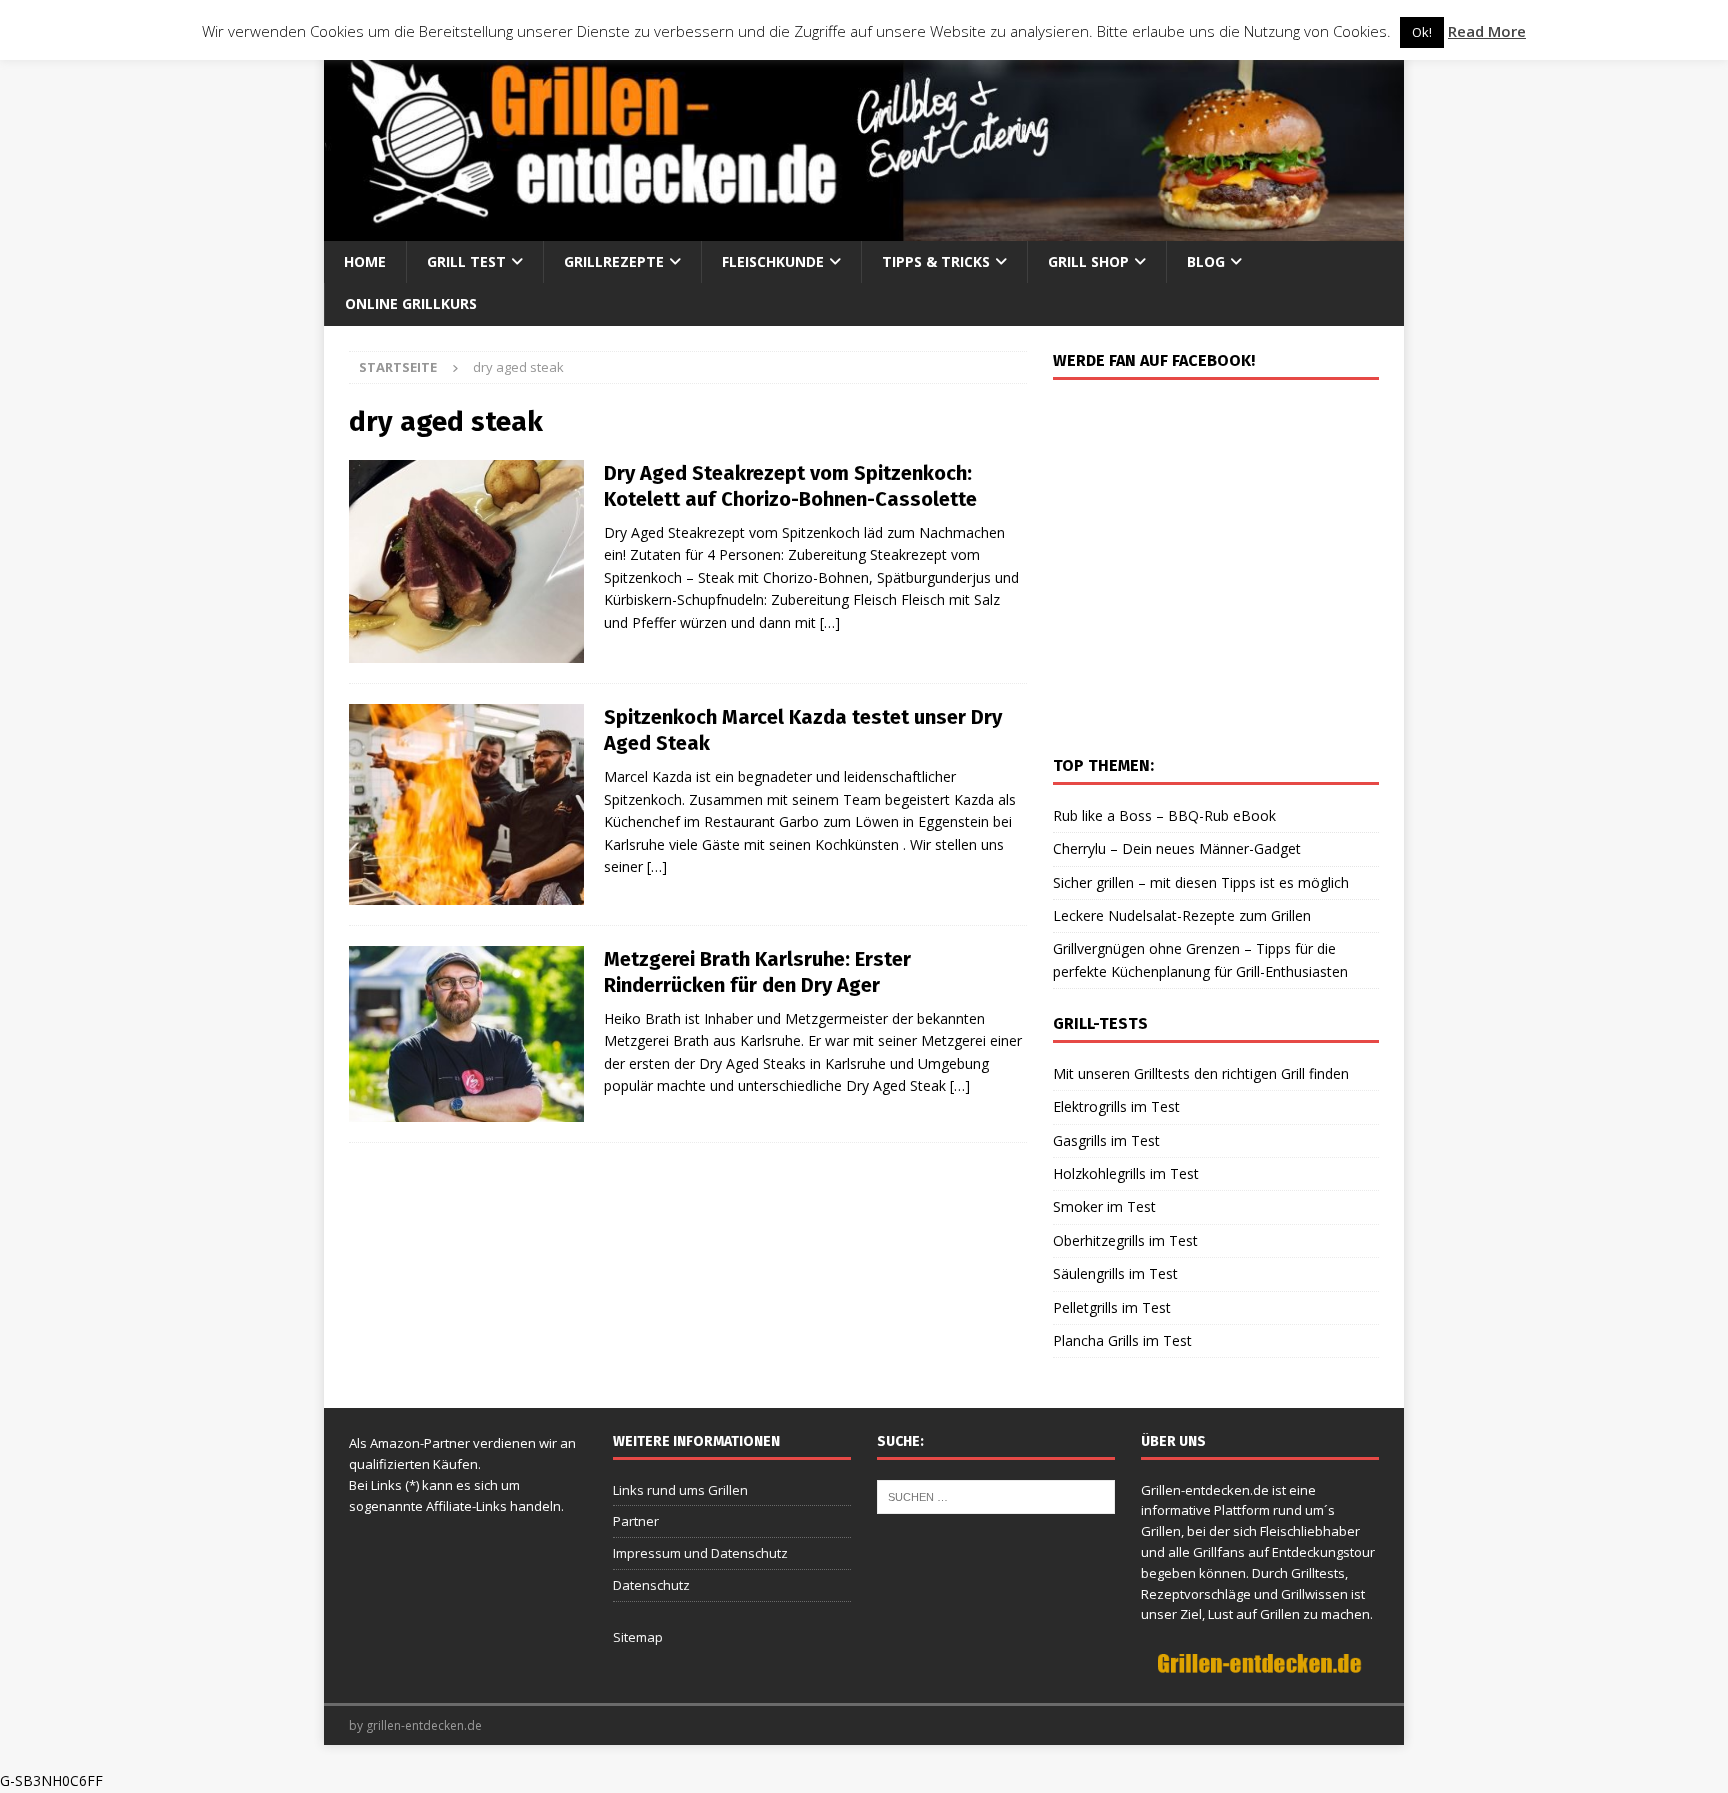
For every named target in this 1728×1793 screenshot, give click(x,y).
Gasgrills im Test (1106, 1140)
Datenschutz (651, 1585)
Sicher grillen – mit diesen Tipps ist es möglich (1201, 882)
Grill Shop (1088, 261)
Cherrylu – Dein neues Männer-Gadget (1177, 848)
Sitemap (638, 1637)
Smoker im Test (1104, 1206)
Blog (1206, 261)
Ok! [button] (1422, 32)
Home (365, 261)
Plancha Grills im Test (1122, 1340)
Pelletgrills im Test (1112, 1307)
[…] (830, 622)
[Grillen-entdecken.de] (864, 229)
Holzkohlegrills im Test (1126, 1173)
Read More (1487, 31)
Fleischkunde (773, 261)
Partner (636, 1521)
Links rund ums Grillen (680, 1490)
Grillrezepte (614, 261)
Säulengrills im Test (1115, 1273)
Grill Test (466, 261)
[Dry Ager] (466, 804)
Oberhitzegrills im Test (1125, 1240)
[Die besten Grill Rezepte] (466, 561)
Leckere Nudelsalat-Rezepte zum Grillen (1182, 915)
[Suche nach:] (996, 1495)
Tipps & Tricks (936, 261)
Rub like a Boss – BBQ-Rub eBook (1164, 815)
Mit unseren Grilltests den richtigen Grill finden (1201, 1073)
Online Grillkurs (411, 303)
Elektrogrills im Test (1116, 1106)
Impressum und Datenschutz (700, 1553)
